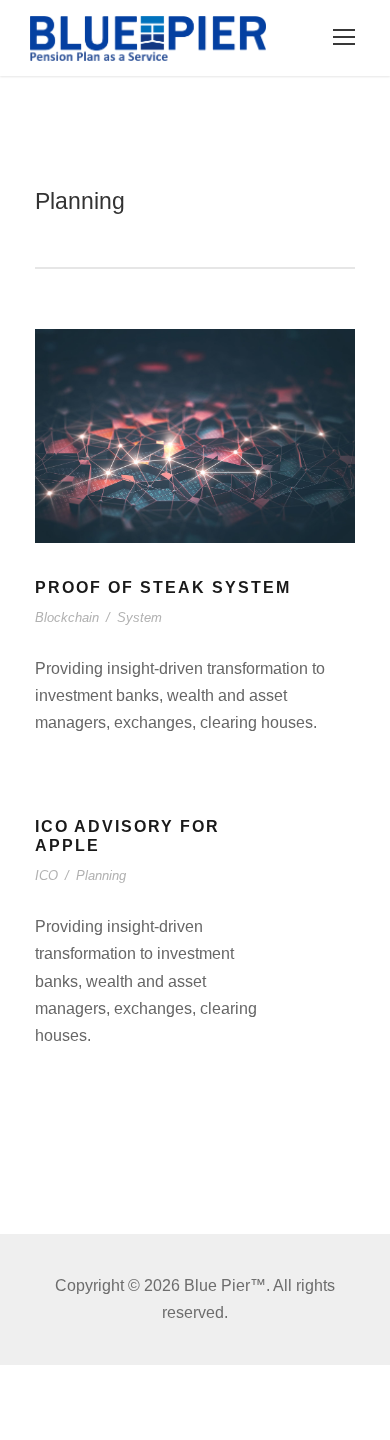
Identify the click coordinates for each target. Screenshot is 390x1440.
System (139, 617)
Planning (101, 875)
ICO (46, 875)
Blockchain (67, 617)
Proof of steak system (163, 587)
